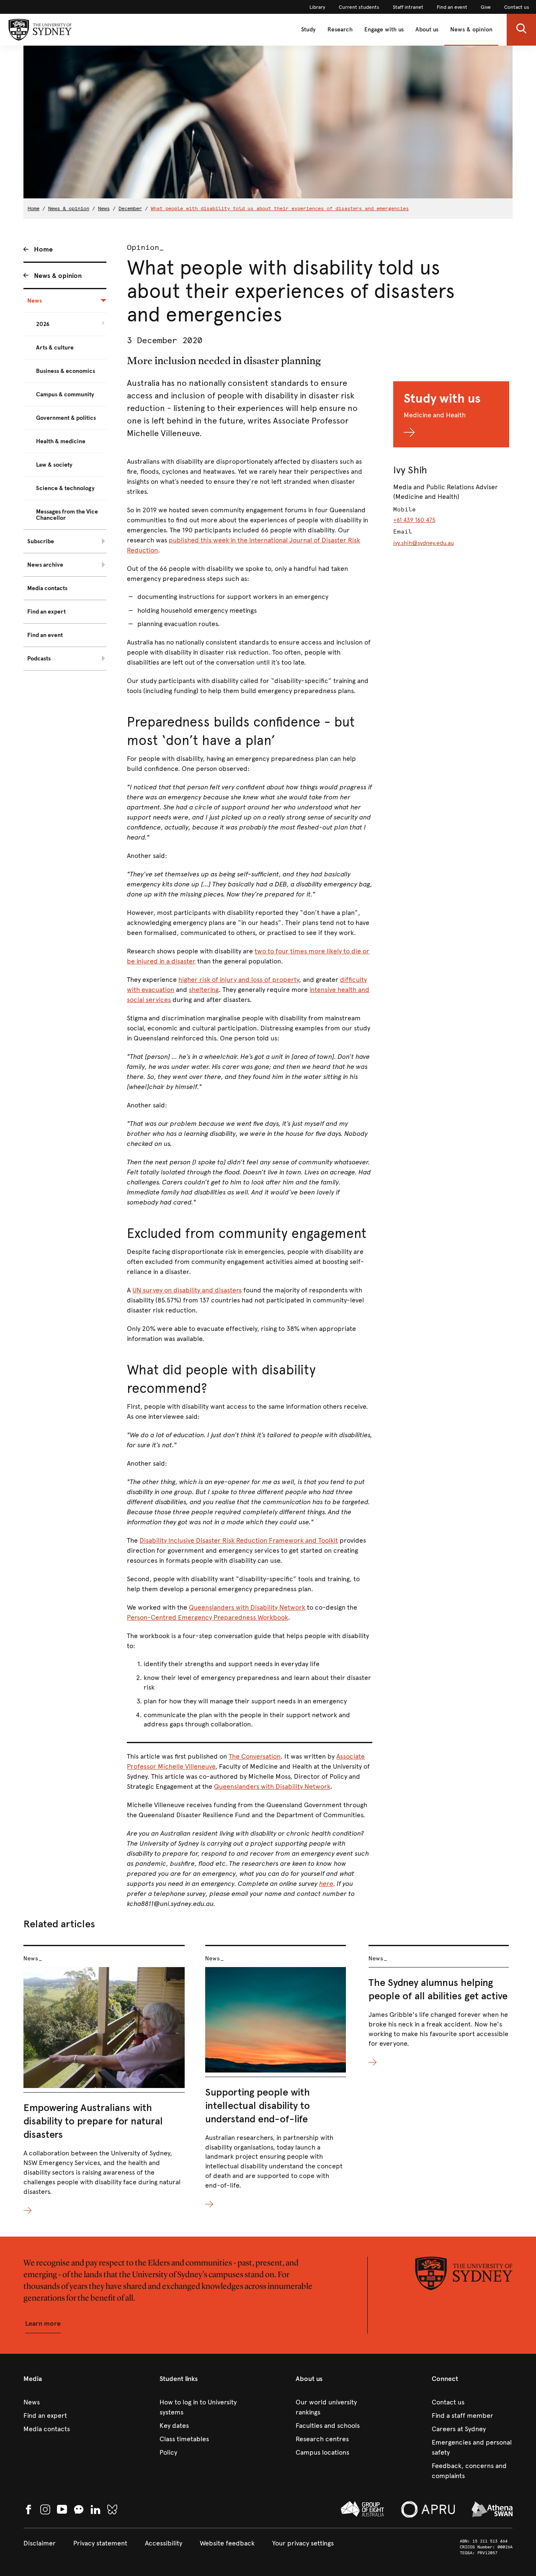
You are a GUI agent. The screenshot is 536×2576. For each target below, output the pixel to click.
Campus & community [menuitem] (65, 394)
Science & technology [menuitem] (65, 488)
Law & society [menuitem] (54, 465)
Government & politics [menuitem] (66, 418)
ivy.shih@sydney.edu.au (424, 543)
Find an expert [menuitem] (46, 612)
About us (427, 30)
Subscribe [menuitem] (41, 541)
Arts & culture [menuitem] (55, 348)
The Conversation (255, 1756)
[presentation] (104, 2080)
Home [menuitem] (43, 249)
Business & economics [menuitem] (66, 371)
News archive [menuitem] (45, 565)
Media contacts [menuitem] (47, 588)
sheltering (204, 990)
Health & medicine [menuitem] (61, 441)
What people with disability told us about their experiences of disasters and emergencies (280, 208)
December (130, 208)
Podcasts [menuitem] (39, 659)
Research (340, 30)
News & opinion (471, 30)
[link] (317, 7)
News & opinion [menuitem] (58, 276)
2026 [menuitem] (43, 324)
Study (308, 30)
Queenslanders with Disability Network (247, 1607)
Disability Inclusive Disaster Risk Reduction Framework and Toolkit (239, 1540)
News (104, 208)
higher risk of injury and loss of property (239, 980)
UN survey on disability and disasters (187, 1290)
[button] (521, 30)
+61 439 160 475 (414, 520)
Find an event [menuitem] (45, 635)
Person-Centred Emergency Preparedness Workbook (207, 1617)
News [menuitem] (35, 301)
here (326, 1884)
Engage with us (384, 30)
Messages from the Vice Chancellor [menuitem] (67, 515)
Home (33, 208)
